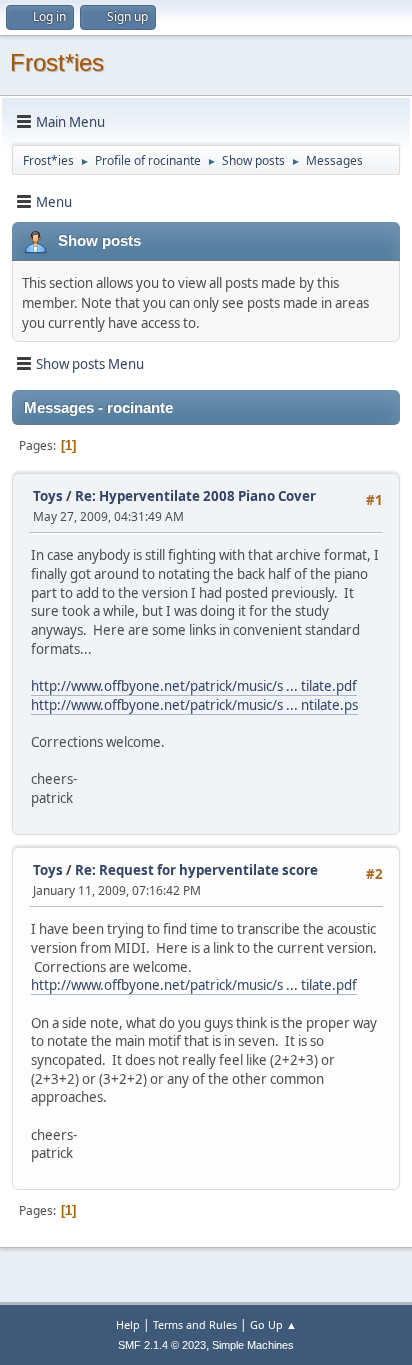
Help (128, 1324)
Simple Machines (253, 1345)
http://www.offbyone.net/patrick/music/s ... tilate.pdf (194, 686)
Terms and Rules (195, 1324)
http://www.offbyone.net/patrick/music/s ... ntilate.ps (194, 705)
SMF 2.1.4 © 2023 (162, 1345)
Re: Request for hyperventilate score (196, 870)
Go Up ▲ (273, 1324)
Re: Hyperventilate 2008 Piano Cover (195, 496)
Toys (48, 496)
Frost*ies (57, 62)
